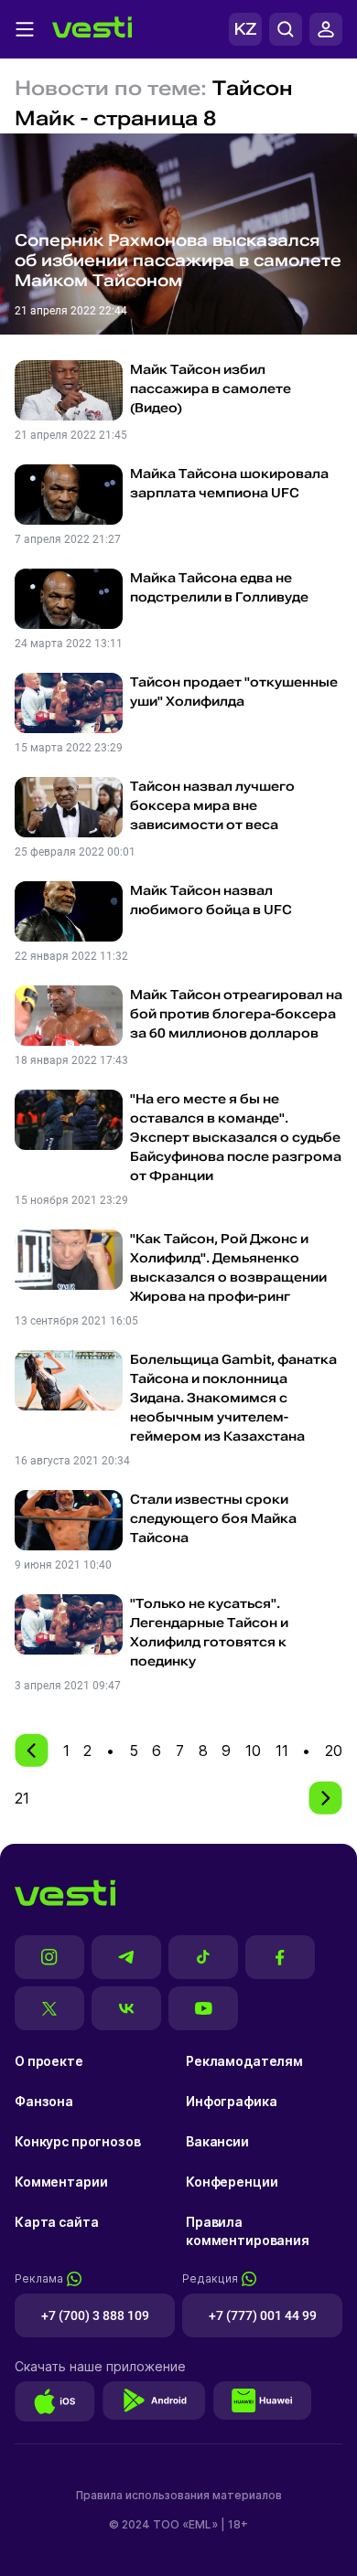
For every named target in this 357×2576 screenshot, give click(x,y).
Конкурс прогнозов (78, 2141)
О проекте (49, 2061)
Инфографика (231, 2101)
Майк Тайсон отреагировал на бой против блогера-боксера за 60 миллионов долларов (236, 1014)
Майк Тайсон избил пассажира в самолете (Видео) (211, 389)
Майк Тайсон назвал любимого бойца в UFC (211, 900)
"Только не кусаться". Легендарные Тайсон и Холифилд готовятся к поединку (209, 1632)
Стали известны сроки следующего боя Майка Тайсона (213, 1518)
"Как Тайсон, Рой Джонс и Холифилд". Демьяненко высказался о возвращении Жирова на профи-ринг (228, 1267)
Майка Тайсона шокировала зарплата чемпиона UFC (229, 483)
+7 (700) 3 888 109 (95, 2315)
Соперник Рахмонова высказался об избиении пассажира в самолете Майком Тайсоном (178, 260)
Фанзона (44, 2101)
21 (22, 1798)
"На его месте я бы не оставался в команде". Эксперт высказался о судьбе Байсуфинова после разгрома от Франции (236, 1137)
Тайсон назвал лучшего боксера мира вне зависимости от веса (212, 805)
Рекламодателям (244, 2061)
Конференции (232, 2182)
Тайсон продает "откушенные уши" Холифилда (234, 692)
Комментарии (61, 2182)
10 (253, 1751)
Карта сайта (56, 2222)
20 (334, 1751)
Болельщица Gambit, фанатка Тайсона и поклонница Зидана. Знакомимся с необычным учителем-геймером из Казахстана (233, 1398)
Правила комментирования (248, 2231)
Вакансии (217, 2141)
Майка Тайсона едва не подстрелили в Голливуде (219, 587)
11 (282, 1751)
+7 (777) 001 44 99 (263, 2315)
